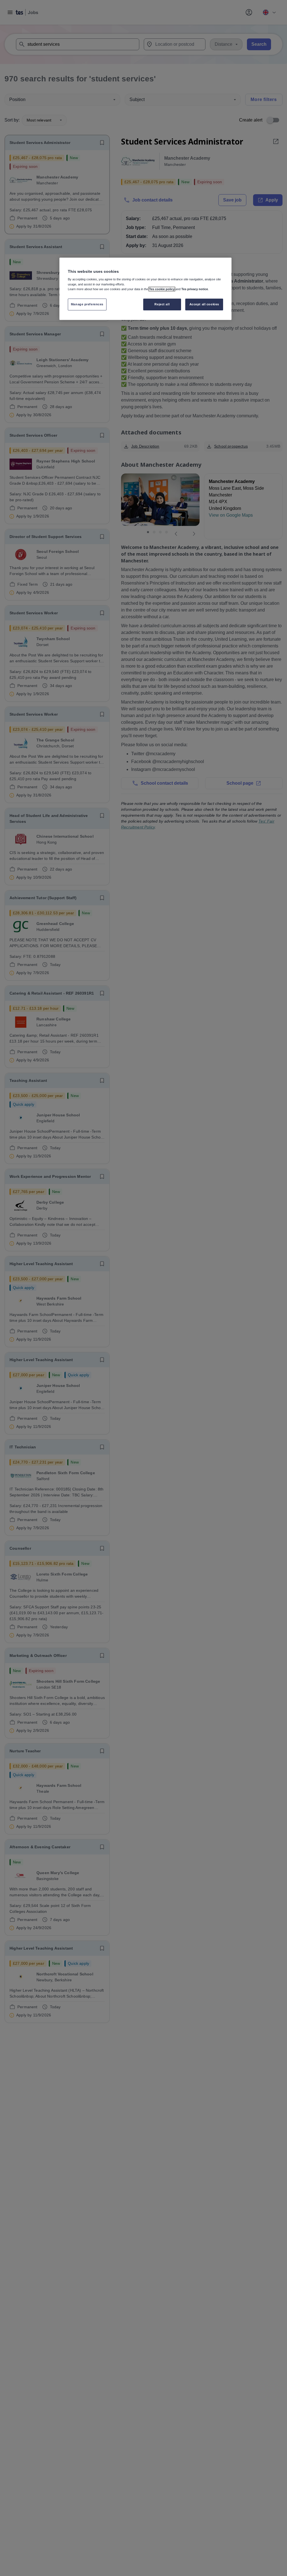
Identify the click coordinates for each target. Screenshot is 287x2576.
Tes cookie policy (162, 289)
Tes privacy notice (195, 289)
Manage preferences (87, 304)
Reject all (162, 304)
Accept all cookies (204, 304)
